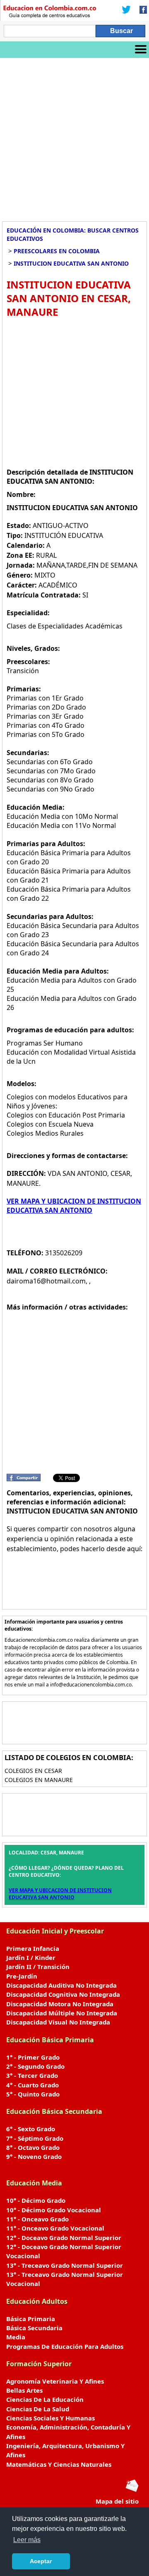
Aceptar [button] (41, 2561)
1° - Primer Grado (33, 2057)
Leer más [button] (27, 2540)
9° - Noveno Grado (34, 2156)
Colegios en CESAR (33, 1771)
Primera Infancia (33, 1948)
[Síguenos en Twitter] (126, 10)
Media (16, 2337)
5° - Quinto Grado (33, 2094)
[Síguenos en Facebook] (141, 10)
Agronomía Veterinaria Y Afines (55, 2381)
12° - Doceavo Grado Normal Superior (64, 2238)
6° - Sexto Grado (31, 2129)
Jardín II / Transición (38, 1967)
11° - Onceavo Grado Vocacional (55, 2228)
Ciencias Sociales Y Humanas (50, 2418)
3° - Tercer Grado (32, 2075)
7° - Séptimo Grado (35, 2138)
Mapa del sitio (117, 2501)
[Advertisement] (74, 137)
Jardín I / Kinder (31, 1957)
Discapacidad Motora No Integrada (60, 2004)
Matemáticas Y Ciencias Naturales (59, 2464)
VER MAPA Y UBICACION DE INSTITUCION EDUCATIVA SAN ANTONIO (74, 1206)
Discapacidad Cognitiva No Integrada (63, 1994)
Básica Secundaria (34, 2328)
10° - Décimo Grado (36, 2200)
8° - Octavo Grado (33, 2147)
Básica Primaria (31, 2319)
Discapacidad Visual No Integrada (58, 2022)
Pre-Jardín (22, 1976)
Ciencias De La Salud (38, 2409)
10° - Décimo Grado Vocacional (54, 2210)
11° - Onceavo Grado (37, 2219)
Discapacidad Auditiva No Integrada (61, 1985)
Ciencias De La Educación (45, 2399)
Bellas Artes (24, 2390)
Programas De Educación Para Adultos (65, 2346)
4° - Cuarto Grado (32, 2085)
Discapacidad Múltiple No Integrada (62, 2013)
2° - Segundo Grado (35, 2066)
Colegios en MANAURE (39, 1780)
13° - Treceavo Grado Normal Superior (65, 2265)
